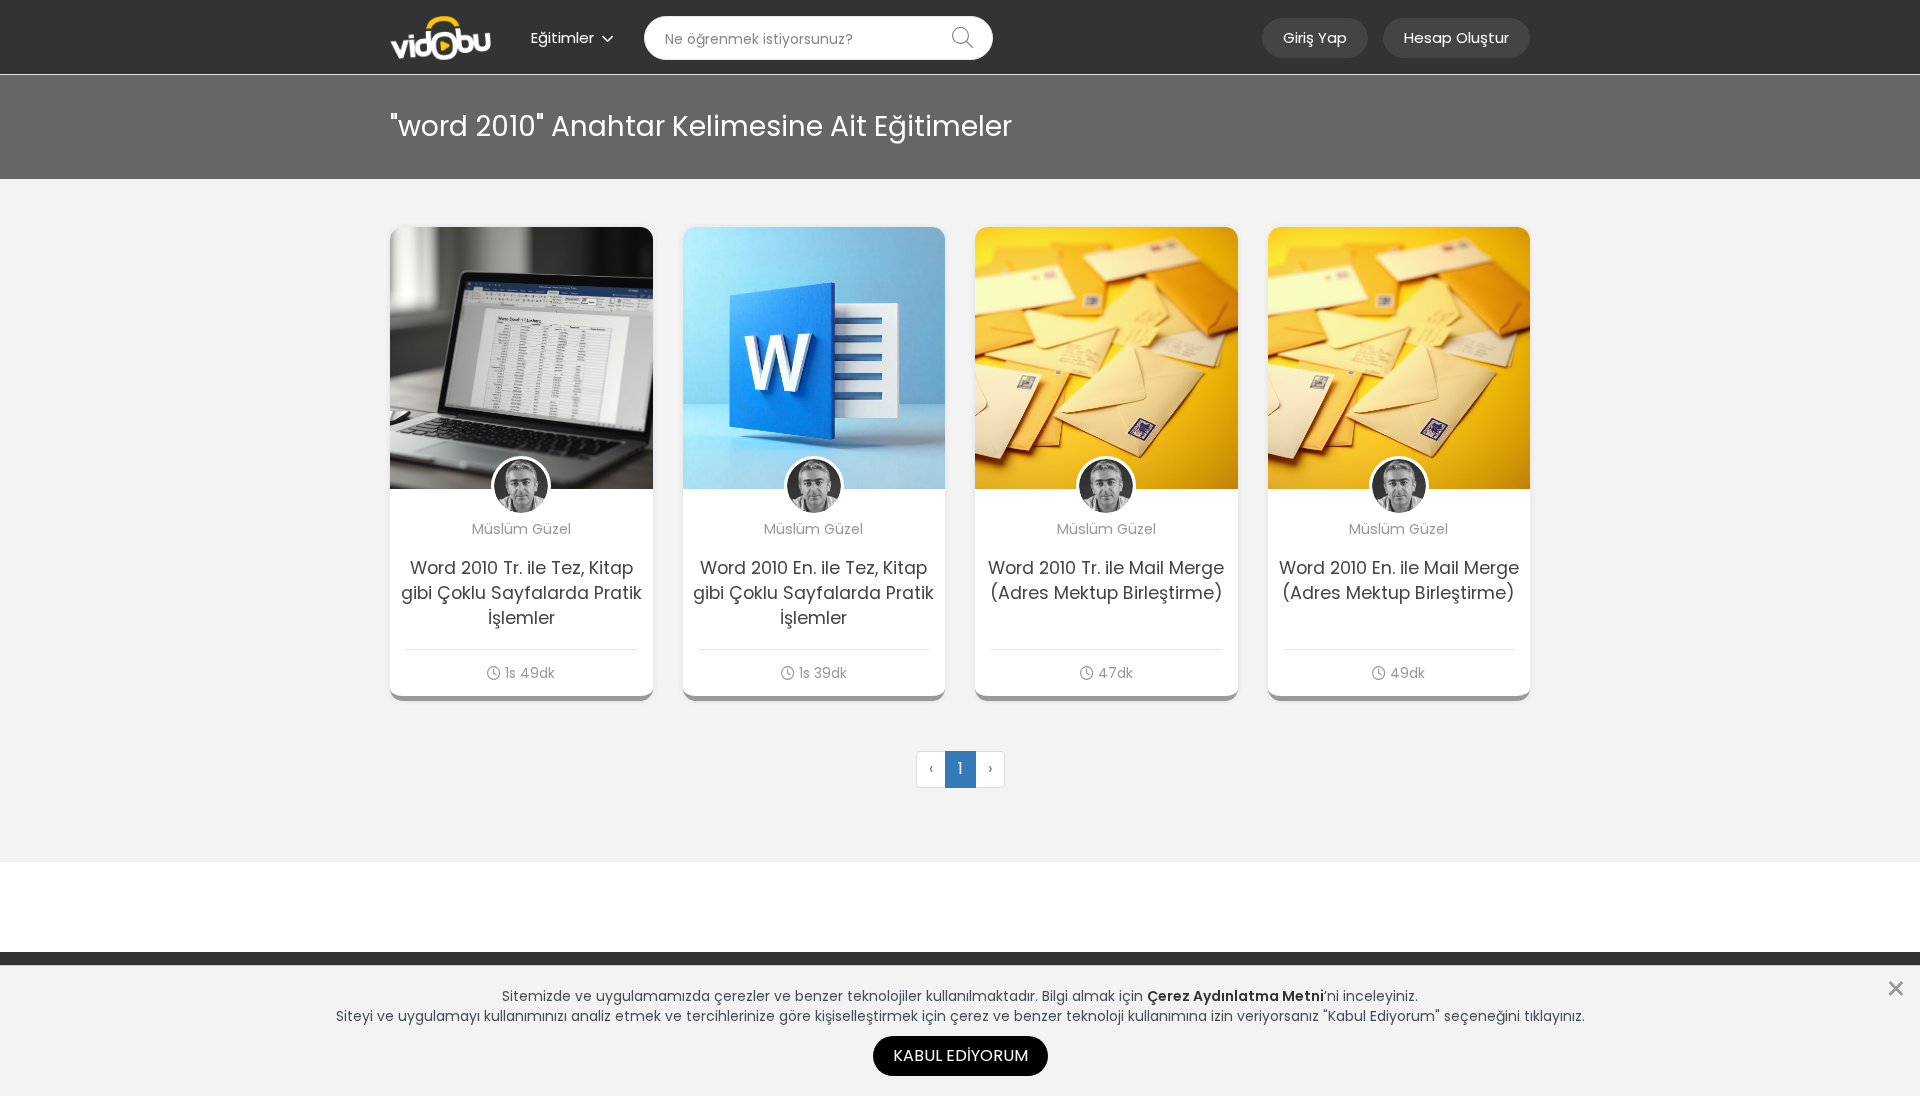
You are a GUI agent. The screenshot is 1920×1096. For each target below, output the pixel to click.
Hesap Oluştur (1456, 37)
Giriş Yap (1315, 37)
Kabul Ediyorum (960, 1055)
